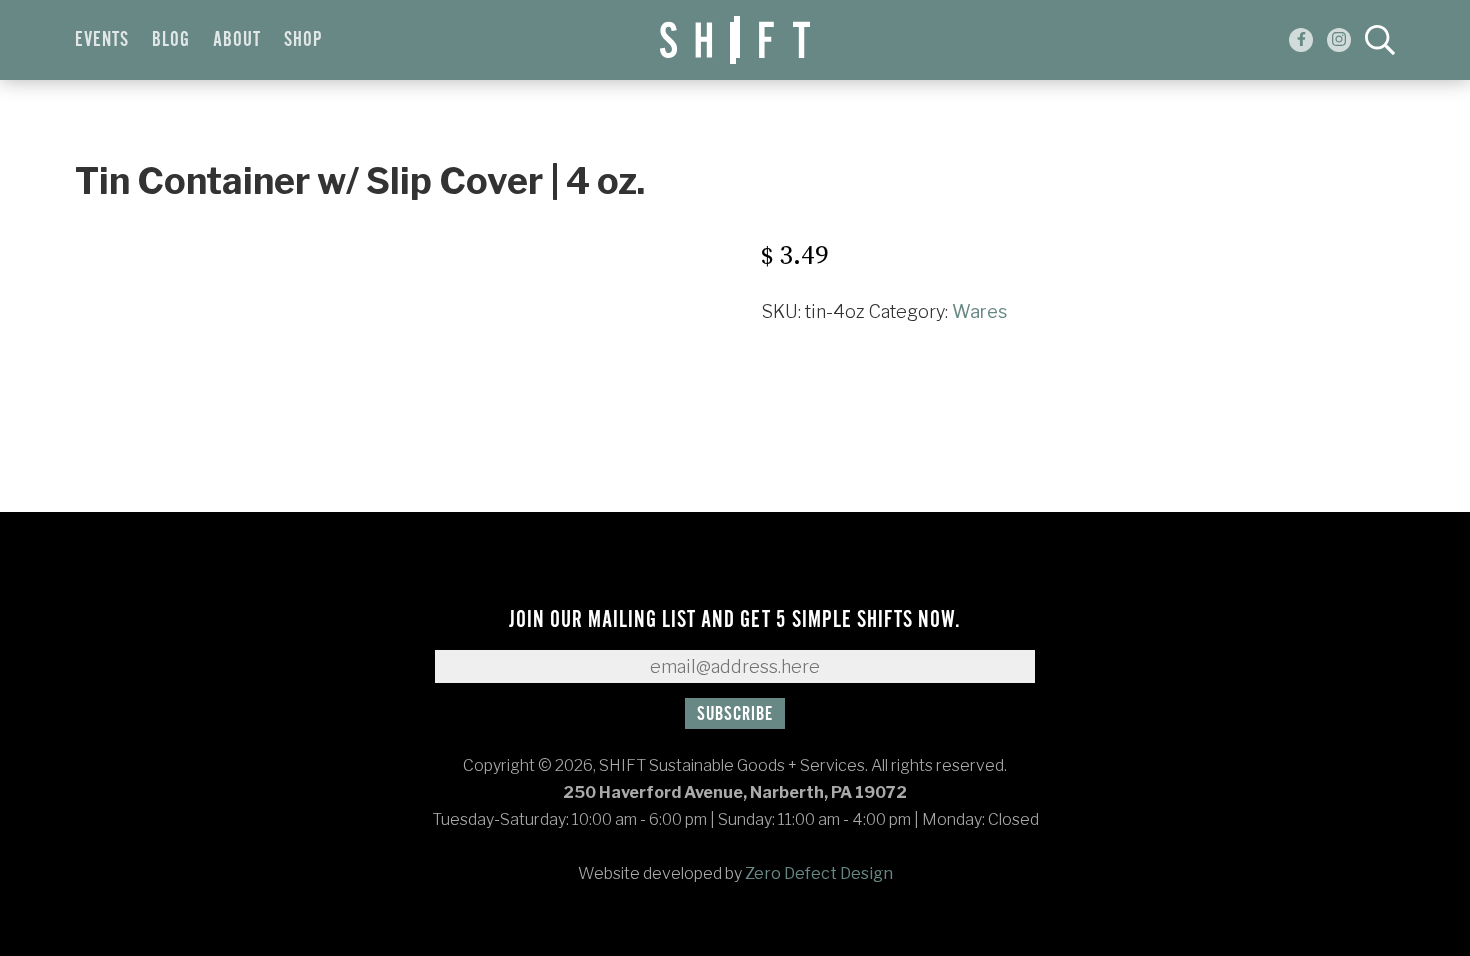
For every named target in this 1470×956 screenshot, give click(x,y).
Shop (303, 40)
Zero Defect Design (819, 873)
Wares (979, 311)
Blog (171, 40)
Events (102, 40)
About (237, 40)
